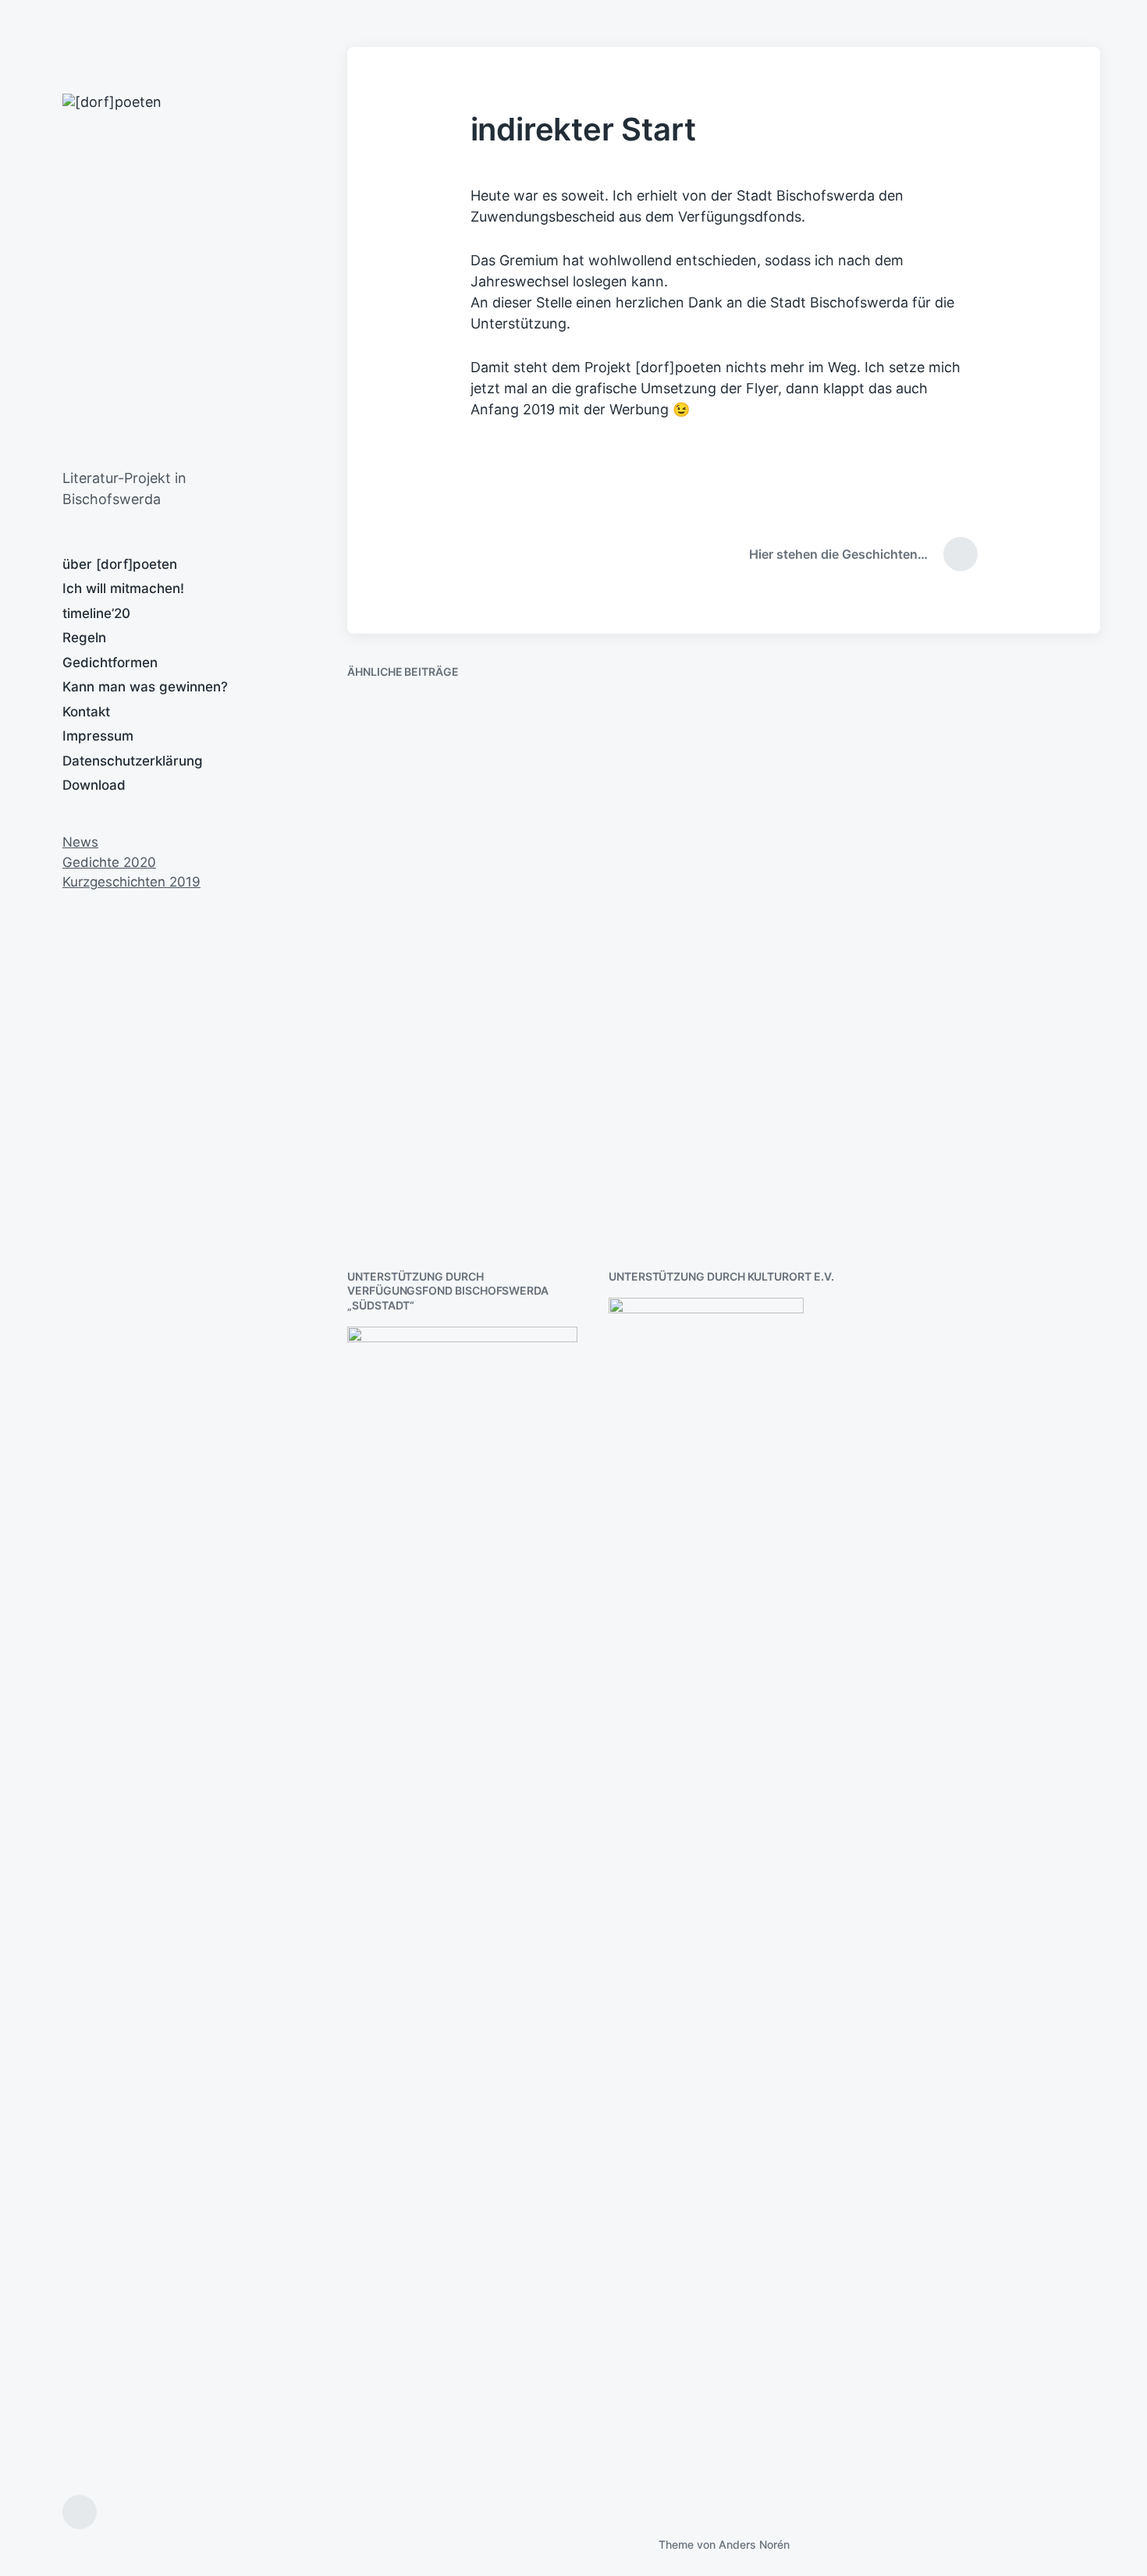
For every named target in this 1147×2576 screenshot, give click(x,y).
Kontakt (86, 712)
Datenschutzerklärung (133, 761)
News (80, 842)
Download (94, 785)
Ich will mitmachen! (123, 588)
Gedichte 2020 (109, 862)
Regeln (84, 638)
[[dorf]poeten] (262, 273)
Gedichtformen (110, 663)
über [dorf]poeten (120, 564)
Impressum (98, 736)
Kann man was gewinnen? (145, 687)
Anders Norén (754, 2544)
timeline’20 (96, 613)
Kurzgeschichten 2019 (131, 882)
